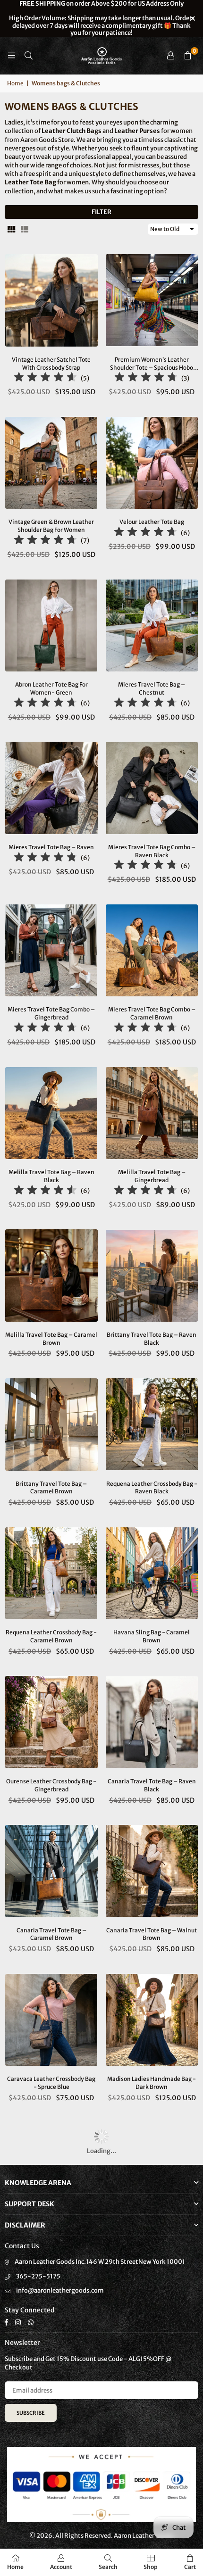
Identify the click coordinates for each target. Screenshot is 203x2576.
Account (61, 2567)
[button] (187, 56)
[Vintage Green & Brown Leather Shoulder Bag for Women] (51, 463)
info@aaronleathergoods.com (60, 2290)
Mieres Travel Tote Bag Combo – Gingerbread (51, 1013)
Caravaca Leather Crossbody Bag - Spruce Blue (51, 2083)
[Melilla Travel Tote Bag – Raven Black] (51, 1113)
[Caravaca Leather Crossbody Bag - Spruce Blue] (51, 2020)
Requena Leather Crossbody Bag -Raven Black (152, 1488)
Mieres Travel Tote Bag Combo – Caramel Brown (152, 1013)
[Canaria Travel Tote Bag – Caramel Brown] (51, 1871)
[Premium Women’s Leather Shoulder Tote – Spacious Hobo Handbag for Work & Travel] (152, 300)
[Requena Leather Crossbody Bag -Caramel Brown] (51, 1574)
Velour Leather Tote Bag (152, 522)
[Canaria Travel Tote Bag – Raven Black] (152, 1722)
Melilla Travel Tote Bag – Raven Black (51, 1176)
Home (15, 83)
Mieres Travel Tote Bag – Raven (51, 847)
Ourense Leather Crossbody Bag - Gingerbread (51, 1785)
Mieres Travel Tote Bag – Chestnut (152, 688)
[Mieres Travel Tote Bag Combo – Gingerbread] (51, 951)
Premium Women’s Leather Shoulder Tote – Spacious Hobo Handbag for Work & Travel (152, 364)
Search (108, 2567)
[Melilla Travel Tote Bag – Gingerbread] (152, 1113)
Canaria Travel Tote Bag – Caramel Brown (51, 1934)
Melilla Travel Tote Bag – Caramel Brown (51, 1339)
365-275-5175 (38, 2276)
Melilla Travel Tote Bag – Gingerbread (152, 1176)
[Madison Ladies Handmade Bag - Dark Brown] (152, 2020)
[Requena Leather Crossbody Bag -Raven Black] (152, 1425)
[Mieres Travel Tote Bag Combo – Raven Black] (152, 788)
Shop (151, 2567)
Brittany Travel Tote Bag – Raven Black (152, 1339)
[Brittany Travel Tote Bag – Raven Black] (152, 1276)
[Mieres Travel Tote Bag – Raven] (51, 788)
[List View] (25, 229)
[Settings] (170, 56)
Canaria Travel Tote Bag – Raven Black (152, 1785)
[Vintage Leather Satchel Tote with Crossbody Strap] (51, 300)
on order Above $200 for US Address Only (102, 18)
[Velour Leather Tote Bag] (152, 463)
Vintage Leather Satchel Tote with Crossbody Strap (51, 364)
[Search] (28, 55)
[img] (45, 378)
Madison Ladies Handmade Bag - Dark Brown (152, 2083)
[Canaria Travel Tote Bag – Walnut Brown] (152, 1871)
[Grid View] (11, 229)
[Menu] (11, 55)
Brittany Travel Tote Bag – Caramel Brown (51, 1488)
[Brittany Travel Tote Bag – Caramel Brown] (51, 1425)
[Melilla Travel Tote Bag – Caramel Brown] (51, 1276)
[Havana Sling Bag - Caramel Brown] (152, 1574)
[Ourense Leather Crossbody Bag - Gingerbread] (51, 1722)
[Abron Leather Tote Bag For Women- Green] (51, 626)
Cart (190, 2567)
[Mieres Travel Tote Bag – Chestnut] (152, 626)
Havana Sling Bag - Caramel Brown (152, 1636)
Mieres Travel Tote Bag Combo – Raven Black (152, 851)
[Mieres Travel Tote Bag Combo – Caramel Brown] (152, 951)
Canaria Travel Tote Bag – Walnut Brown (152, 1934)
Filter (101, 212)
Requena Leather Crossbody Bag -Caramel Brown (51, 1636)
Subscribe (31, 2413)
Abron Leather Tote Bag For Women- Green (51, 688)
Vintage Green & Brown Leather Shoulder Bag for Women (51, 526)
